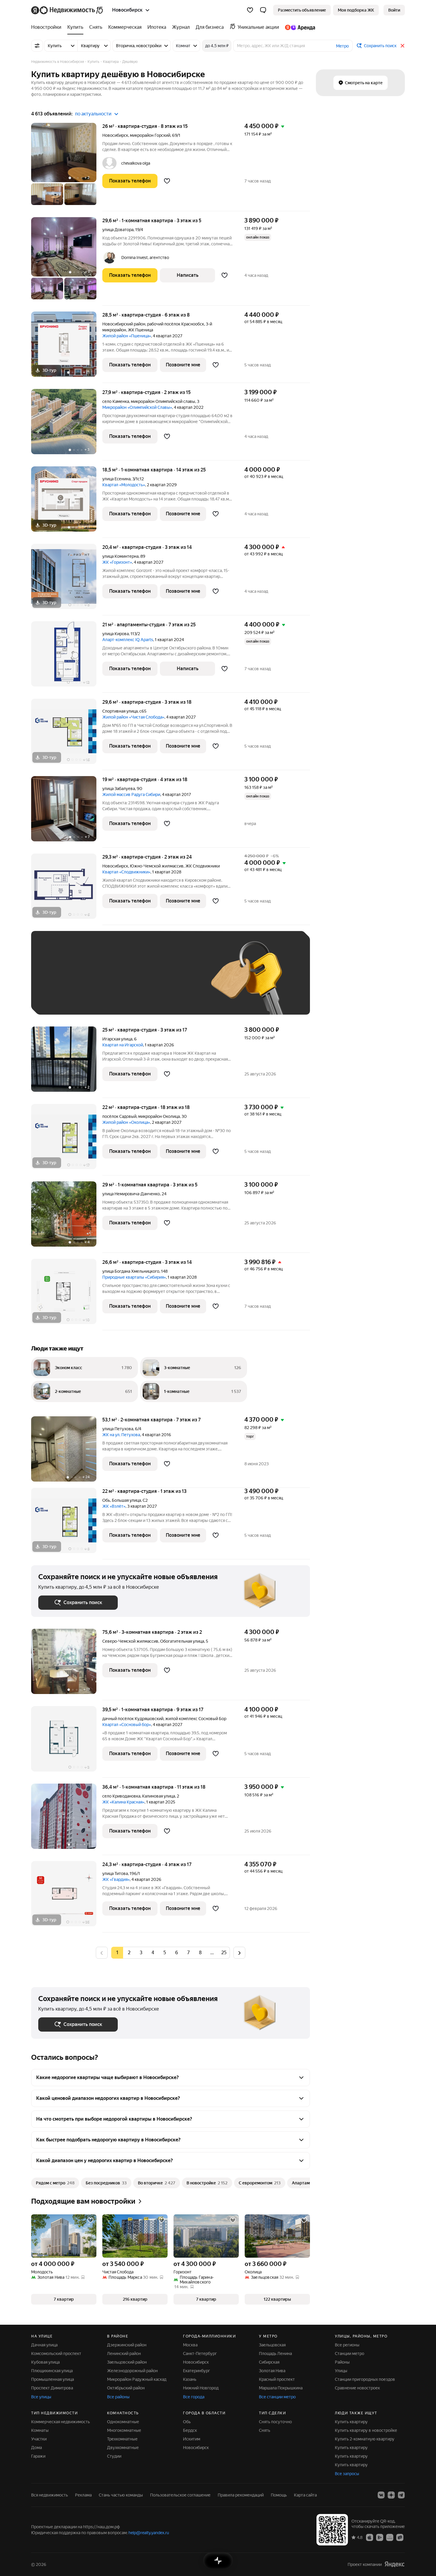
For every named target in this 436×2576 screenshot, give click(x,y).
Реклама (83, 2495)
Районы (342, 2362)
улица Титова (115, 1873)
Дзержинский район (127, 2345)
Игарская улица (117, 1039)
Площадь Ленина (275, 2353)
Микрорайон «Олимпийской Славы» (137, 407)
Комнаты (40, 2430)
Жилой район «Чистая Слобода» (133, 717)
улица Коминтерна (120, 556)
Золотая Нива (272, 2371)
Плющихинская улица (52, 2371)
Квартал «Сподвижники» (126, 872)
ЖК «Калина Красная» (123, 1802)
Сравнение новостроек (357, 2388)
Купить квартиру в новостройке (366, 2430)
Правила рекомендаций (241, 2495)
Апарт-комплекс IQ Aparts (128, 640)
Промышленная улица (52, 2379)
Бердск (190, 2430)
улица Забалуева (119, 789)
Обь (106, 1500)
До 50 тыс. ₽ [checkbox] (96, 982)
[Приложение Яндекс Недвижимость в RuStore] (400, 2537)
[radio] (129, 1953)
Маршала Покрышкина (281, 2388)
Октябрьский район (126, 2388)
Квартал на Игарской (123, 1045)
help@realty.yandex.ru (149, 2533)
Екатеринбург (196, 2371)
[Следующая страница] (239, 1953)
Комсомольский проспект (56, 2353)
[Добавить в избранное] (167, 181)
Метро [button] (342, 46)
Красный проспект (277, 2379)
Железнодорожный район (132, 2371)
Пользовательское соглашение (180, 2495)
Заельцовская (272, 2345)
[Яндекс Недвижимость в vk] (381, 2495)
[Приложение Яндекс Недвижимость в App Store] (370, 2537)
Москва (190, 2345)
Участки (39, 2439)
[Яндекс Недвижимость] (67, 10)
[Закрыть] (402, 46)
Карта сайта (305, 2495)
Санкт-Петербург (200, 2353)
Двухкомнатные (123, 2448)
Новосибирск (115, 135)
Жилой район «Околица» (126, 1122)
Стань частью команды (121, 2495)
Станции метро (350, 2353)
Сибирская (269, 2362)
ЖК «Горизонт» (117, 562)
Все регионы (347, 2345)
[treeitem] (48, 27)
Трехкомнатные (122, 2439)
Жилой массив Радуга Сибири (131, 794)
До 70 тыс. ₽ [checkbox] (136, 982)
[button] (263, 10)
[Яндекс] (394, 2564)
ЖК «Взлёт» (114, 1506)
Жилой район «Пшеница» (127, 336)
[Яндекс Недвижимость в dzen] (391, 2495)
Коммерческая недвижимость (61, 2422)
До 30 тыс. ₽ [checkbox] (57, 982)
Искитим (192, 2439)
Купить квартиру (351, 2422)
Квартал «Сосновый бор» (127, 1725)
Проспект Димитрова (52, 2388)
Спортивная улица (120, 711)
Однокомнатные (123, 2422)
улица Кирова (116, 634)
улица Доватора (118, 230)
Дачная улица (44, 2345)
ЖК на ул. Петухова (121, 1435)
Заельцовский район (127, 2362)
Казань (190, 2379)
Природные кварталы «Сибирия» (134, 1277)
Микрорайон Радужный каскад (137, 2379)
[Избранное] (250, 10)
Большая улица (126, 1500)
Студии (114, 2456)
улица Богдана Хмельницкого (131, 1271)
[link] (394, 10)
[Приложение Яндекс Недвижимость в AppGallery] (390, 2537)
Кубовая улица (45, 2362)
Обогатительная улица (182, 1641)
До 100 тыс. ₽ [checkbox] (176, 982)
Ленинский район (124, 2353)
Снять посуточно (275, 2422)
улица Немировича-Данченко (131, 1194)
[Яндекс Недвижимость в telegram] (401, 2495)
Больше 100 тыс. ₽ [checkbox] (64, 999)
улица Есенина (116, 479)
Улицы (341, 2371)
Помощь (279, 2495)
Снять (265, 2430)
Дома (36, 2448)
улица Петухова (118, 1429)
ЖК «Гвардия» (116, 1879)
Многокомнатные (124, 2430)
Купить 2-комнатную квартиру (365, 2439)
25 (224, 1953)
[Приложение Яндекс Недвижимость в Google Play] (380, 2537)
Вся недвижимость (50, 2495)
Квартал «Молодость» (124, 485)
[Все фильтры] (37, 46)
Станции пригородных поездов (365, 2379)
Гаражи (38, 2456)
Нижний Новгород (201, 2388)
